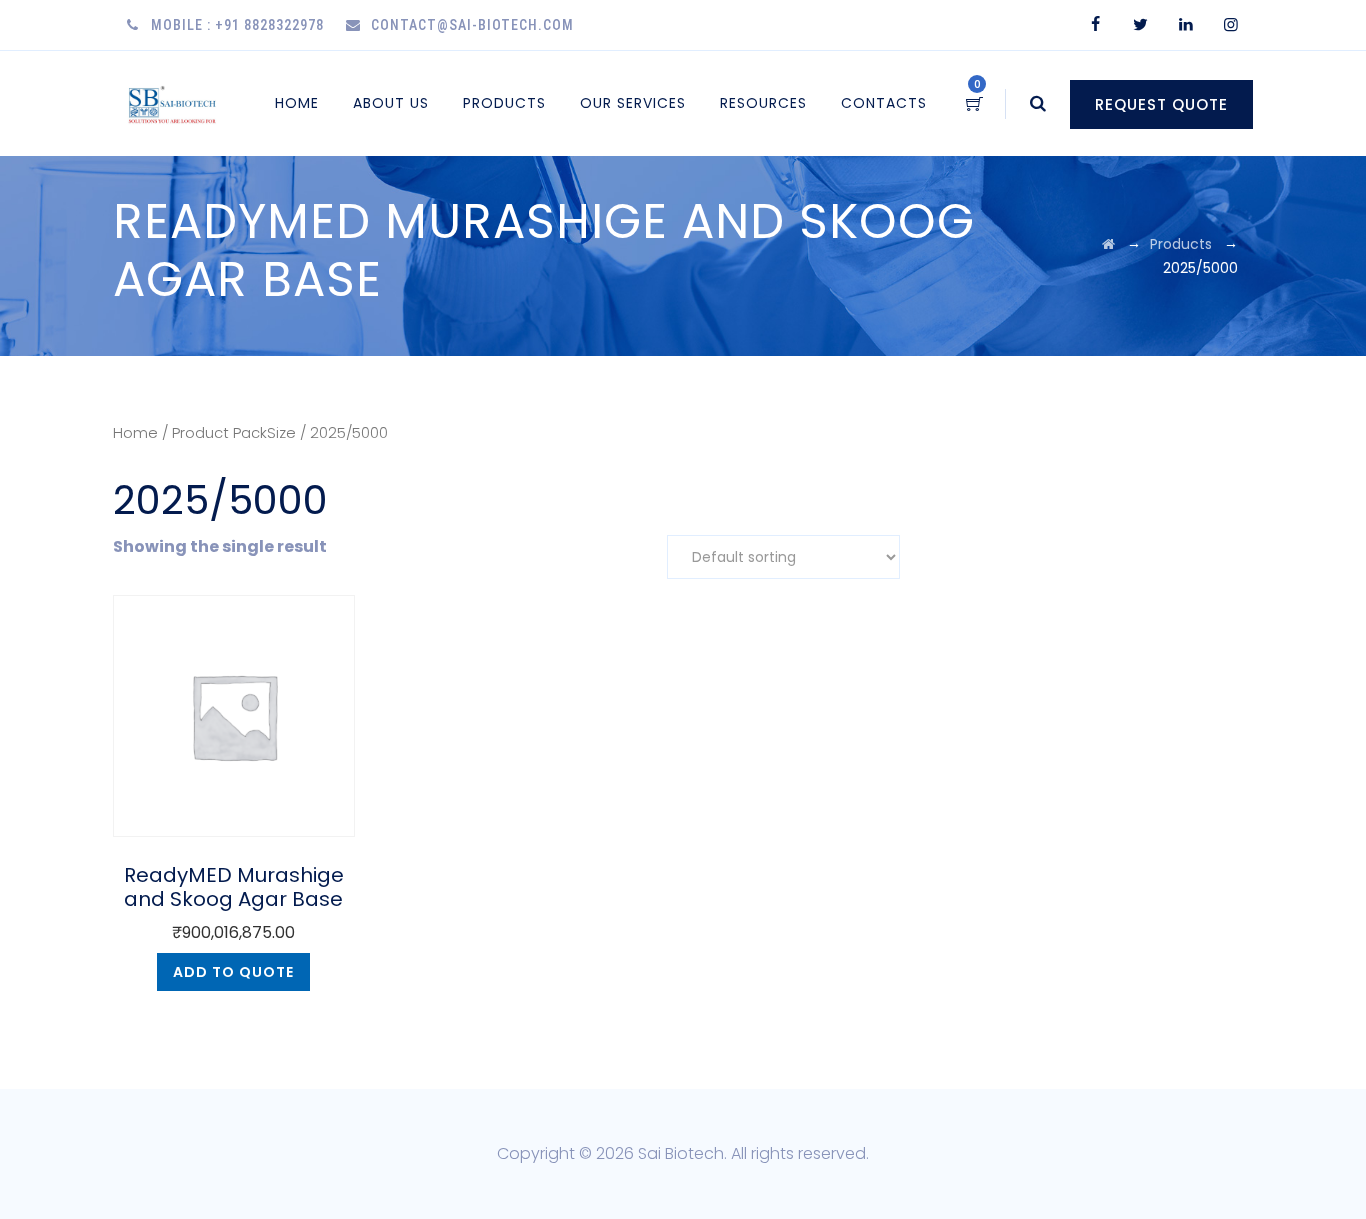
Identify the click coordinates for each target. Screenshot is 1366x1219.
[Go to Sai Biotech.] (1108, 244)
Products (504, 103)
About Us (391, 103)
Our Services (633, 103)
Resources (763, 103)
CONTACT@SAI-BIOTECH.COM (472, 25)
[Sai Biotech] (173, 103)
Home (297, 103)
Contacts (884, 103)
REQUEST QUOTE (1161, 104)
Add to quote (233, 972)
